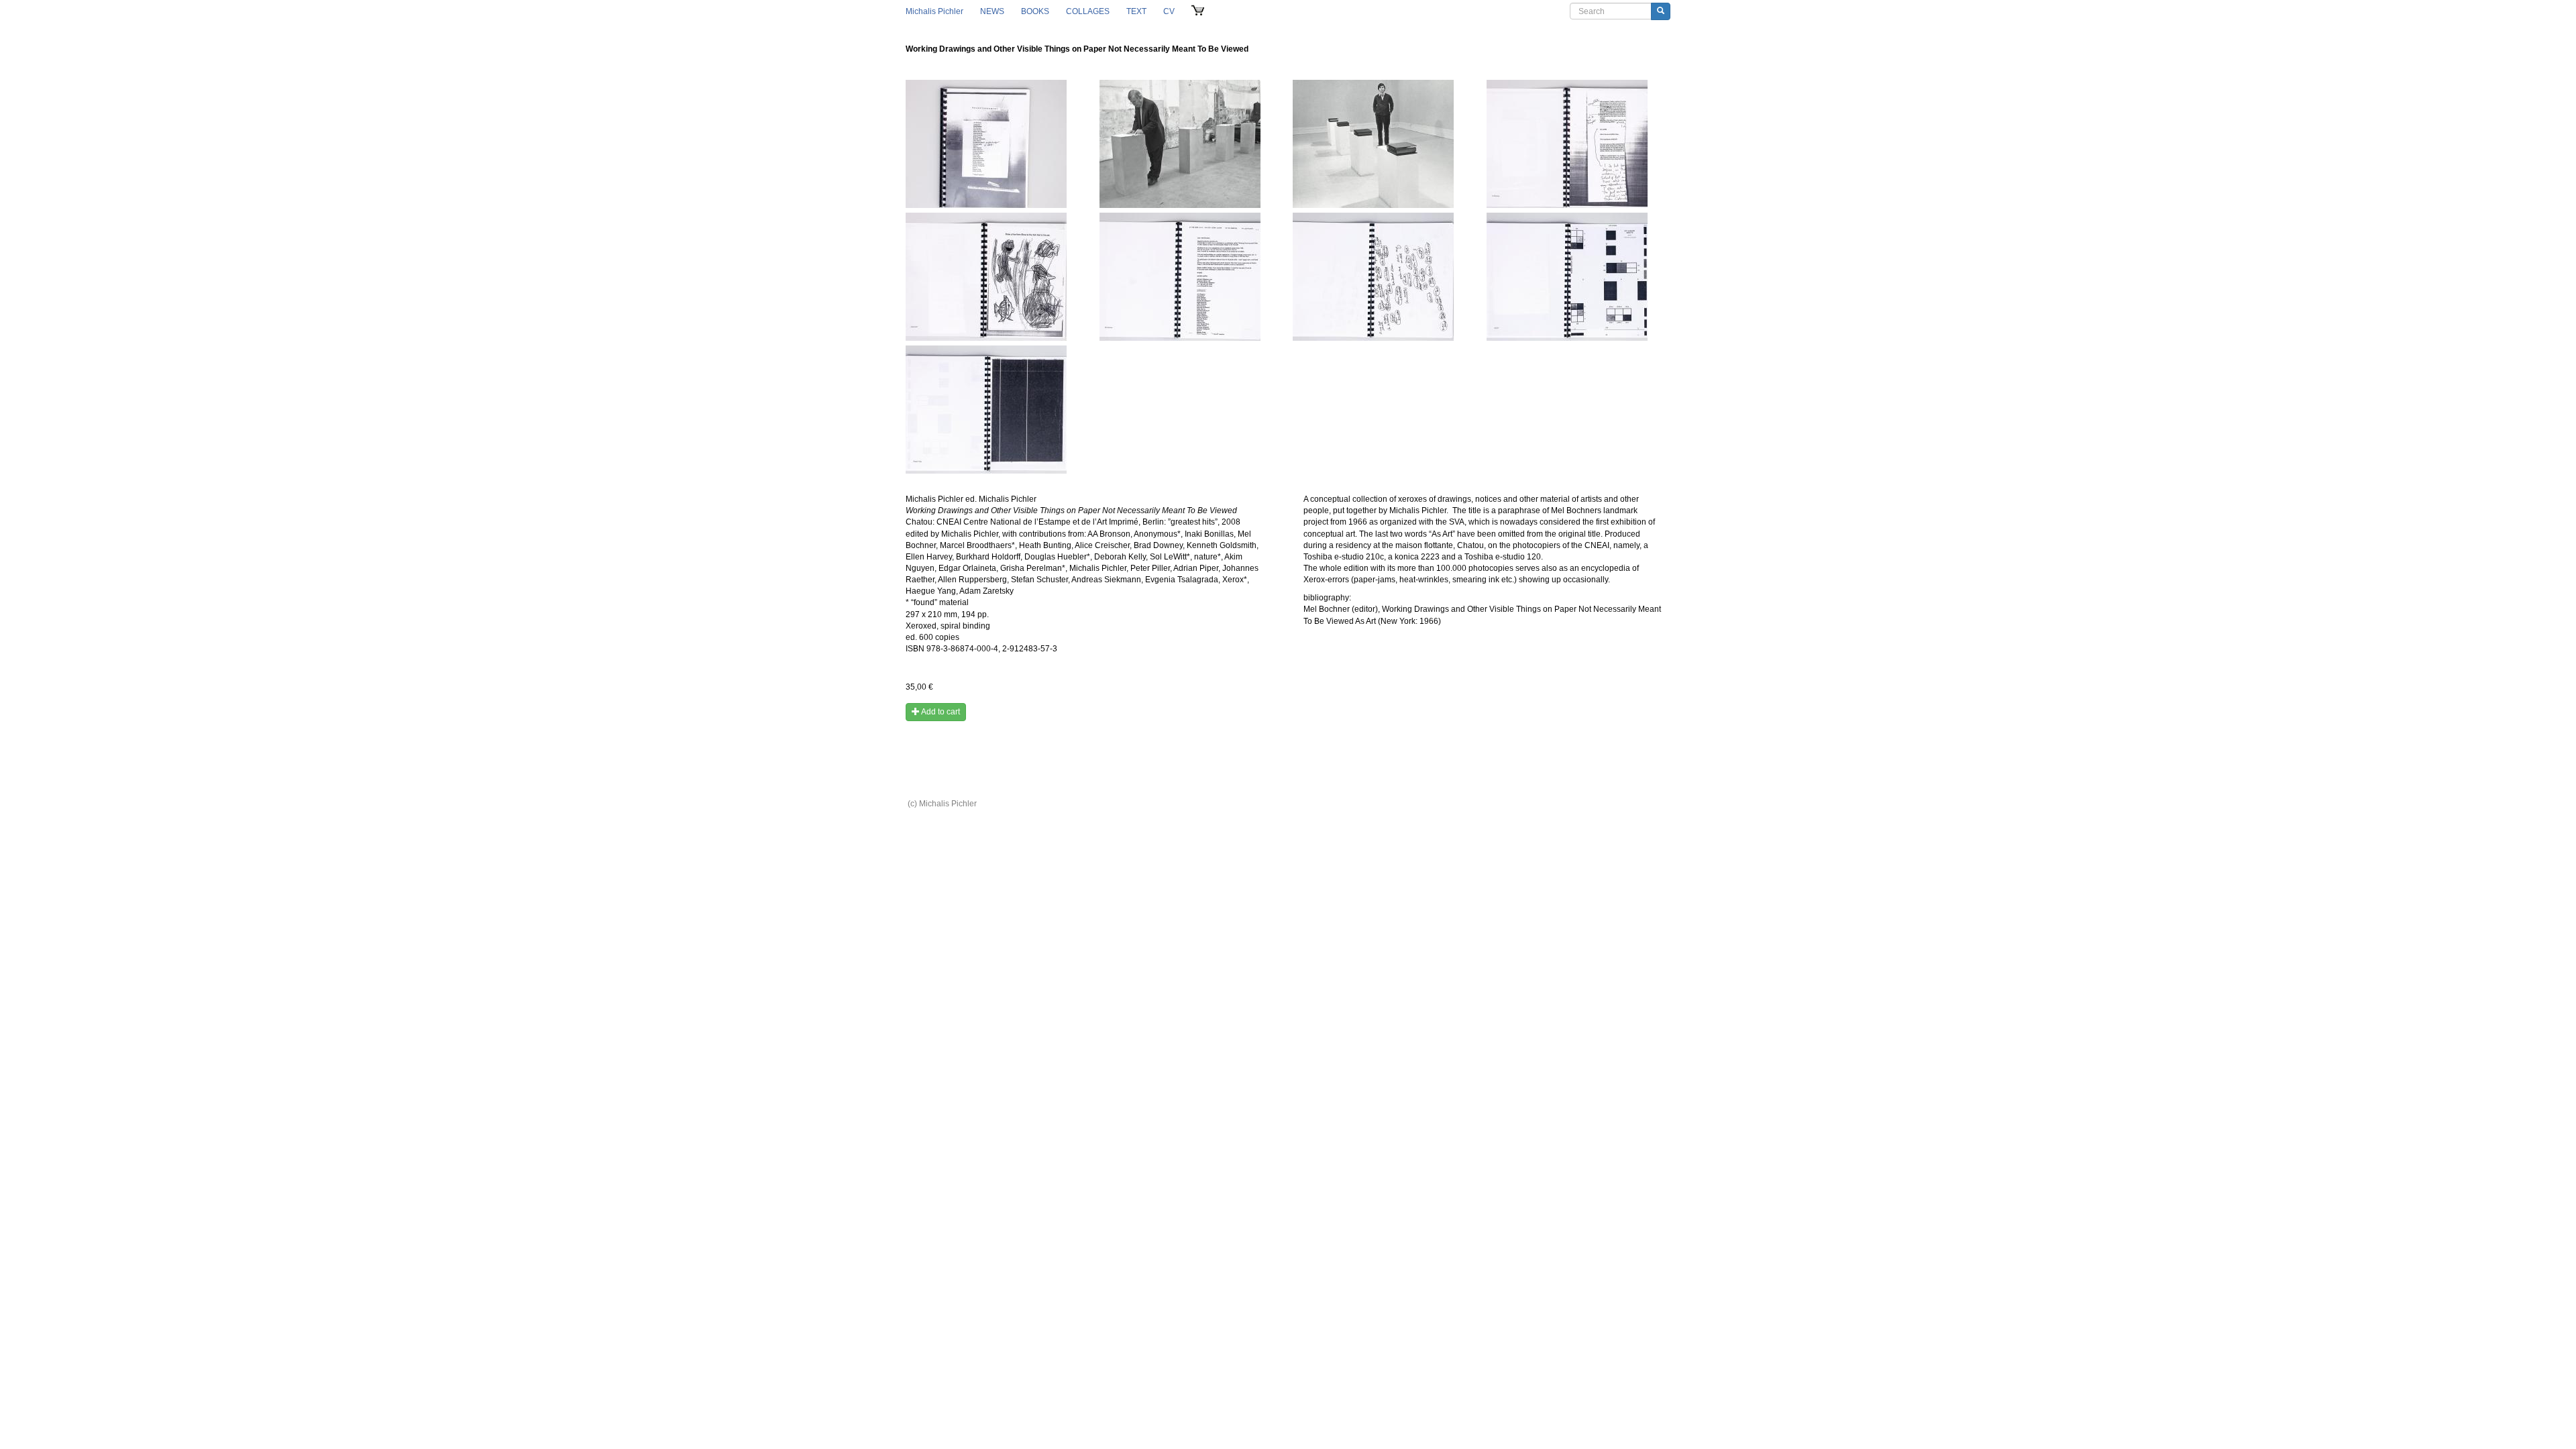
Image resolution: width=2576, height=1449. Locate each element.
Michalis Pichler (934, 11)
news (992, 11)
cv (1169, 11)
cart (1198, 11)
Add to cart (940, 712)
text (1136, 11)
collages (1088, 11)
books (1035, 11)
